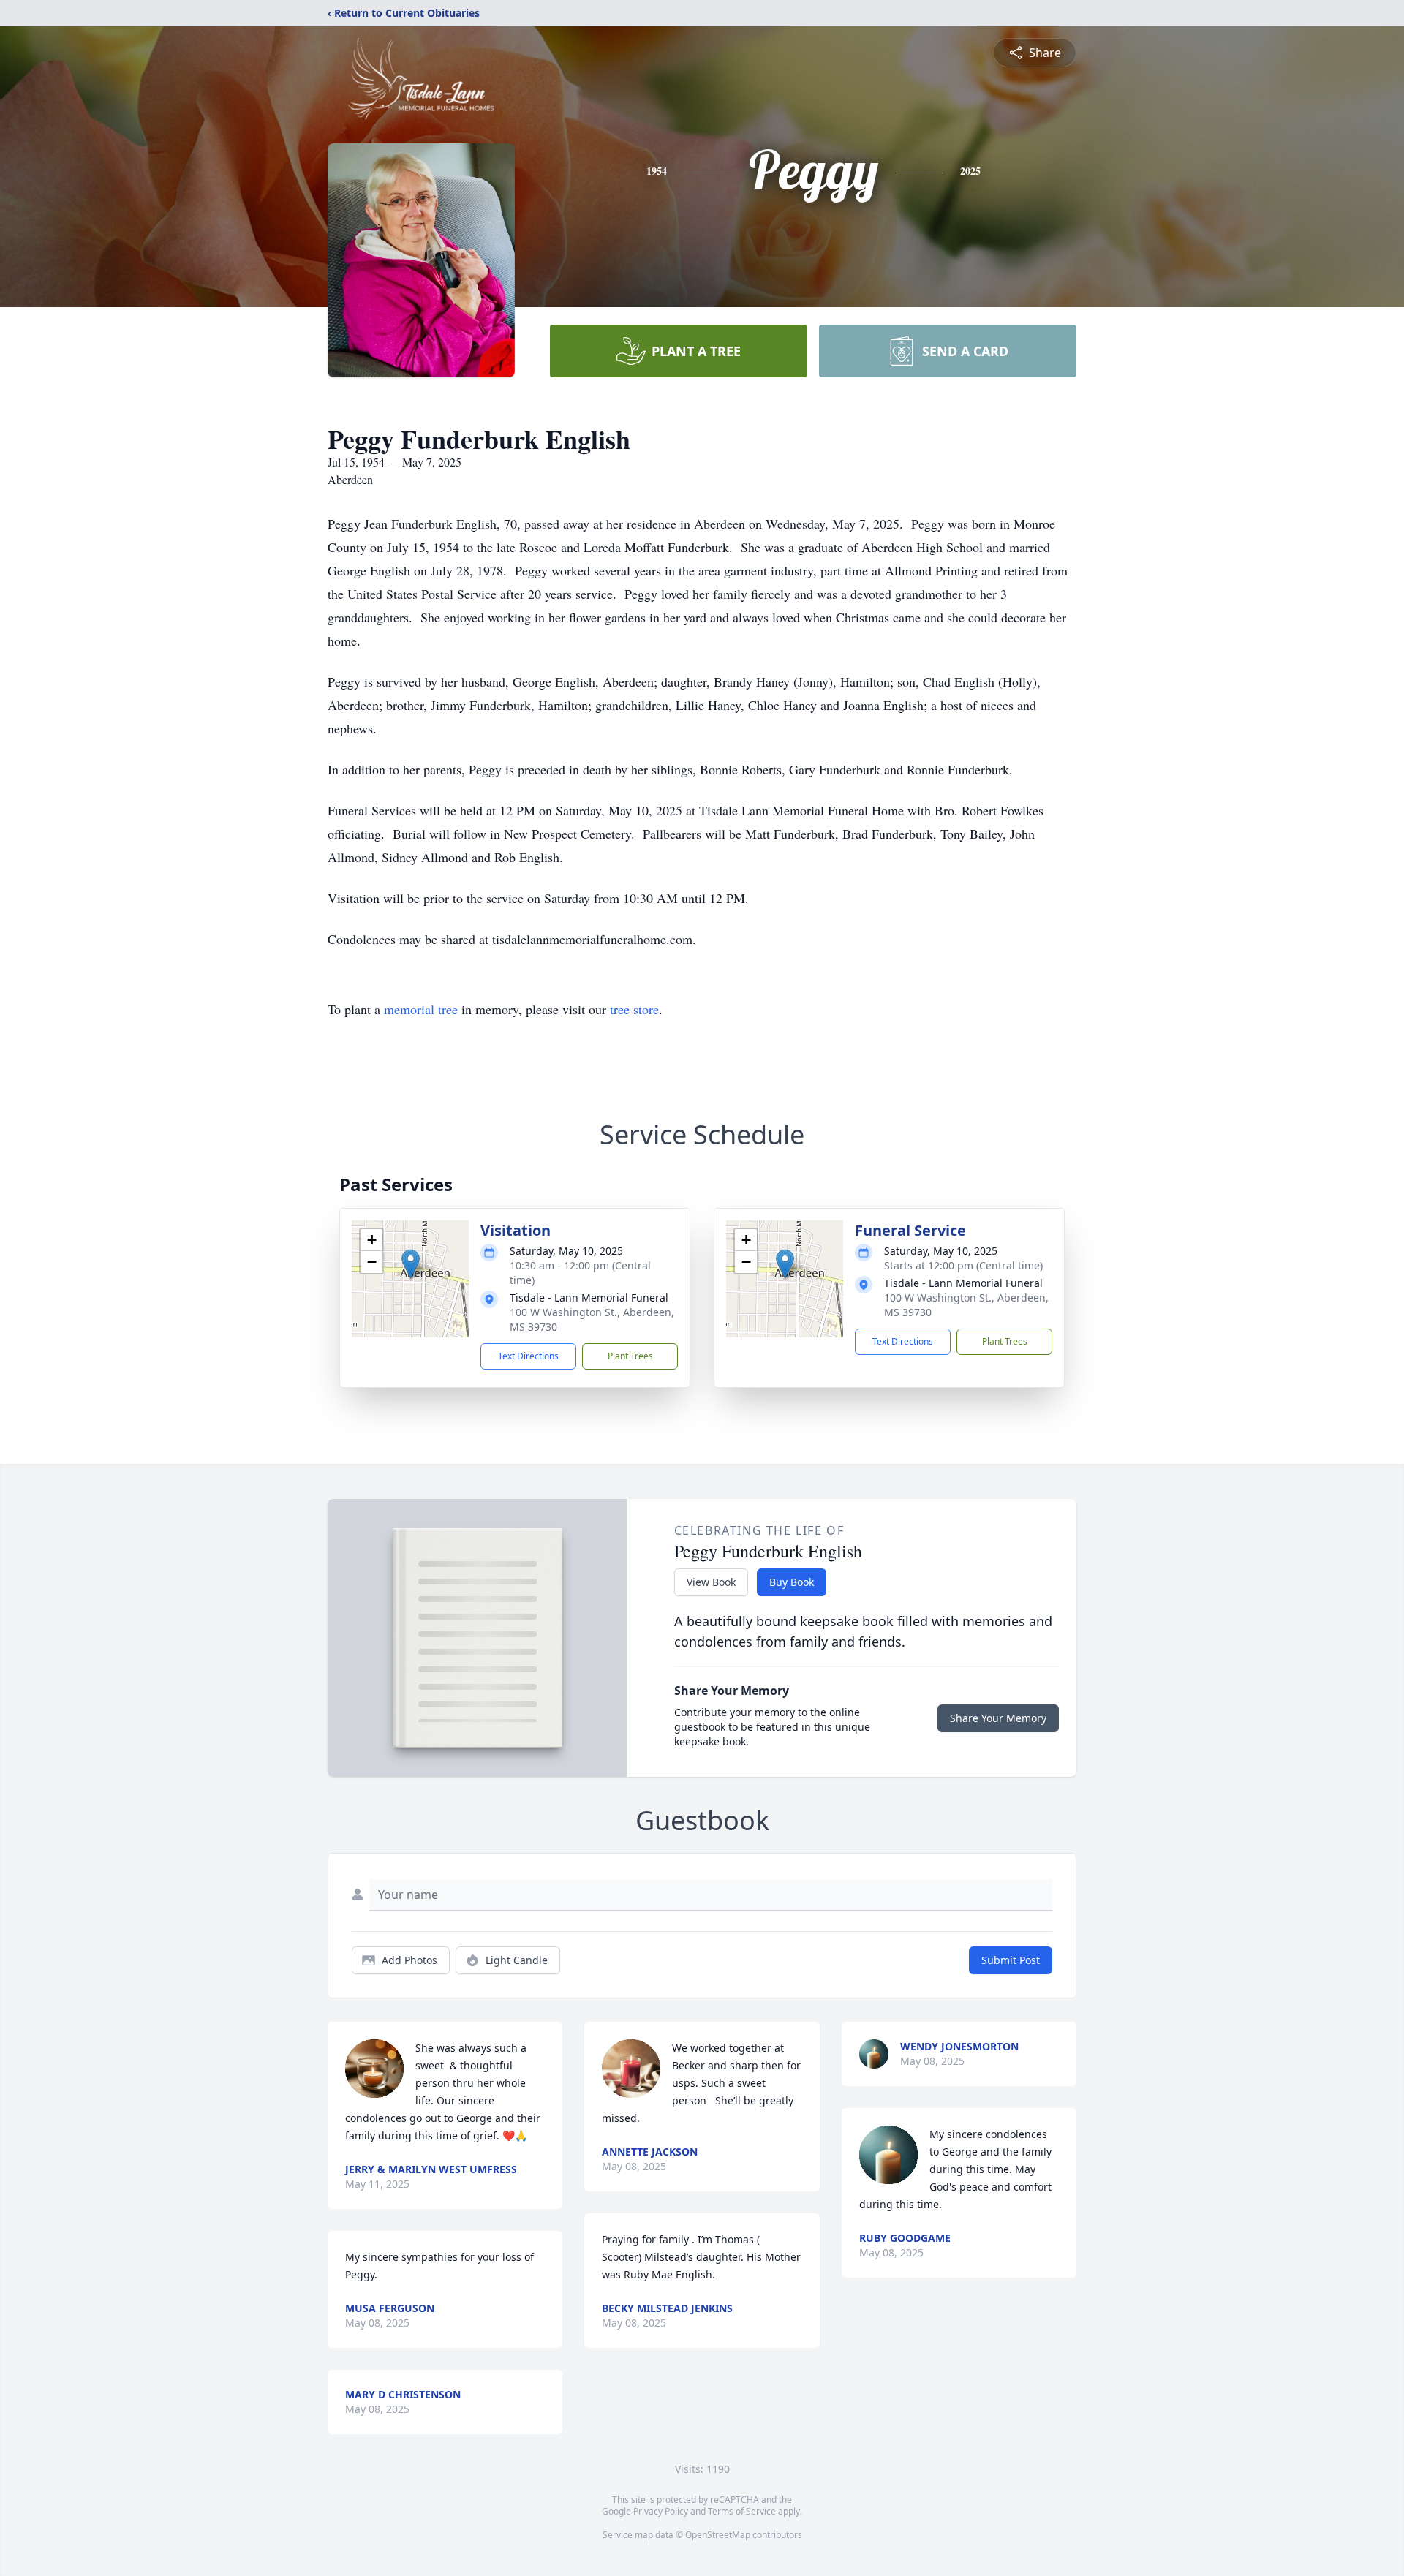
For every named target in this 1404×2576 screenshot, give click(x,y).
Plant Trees (630, 1356)
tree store (634, 1009)
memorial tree (421, 1009)
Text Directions (528, 1356)
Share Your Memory (998, 1718)
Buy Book (792, 1582)
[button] (411, 1264)
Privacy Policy (661, 2511)
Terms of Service (742, 2511)
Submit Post (1011, 1960)
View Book (711, 1582)
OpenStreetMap (718, 2535)
